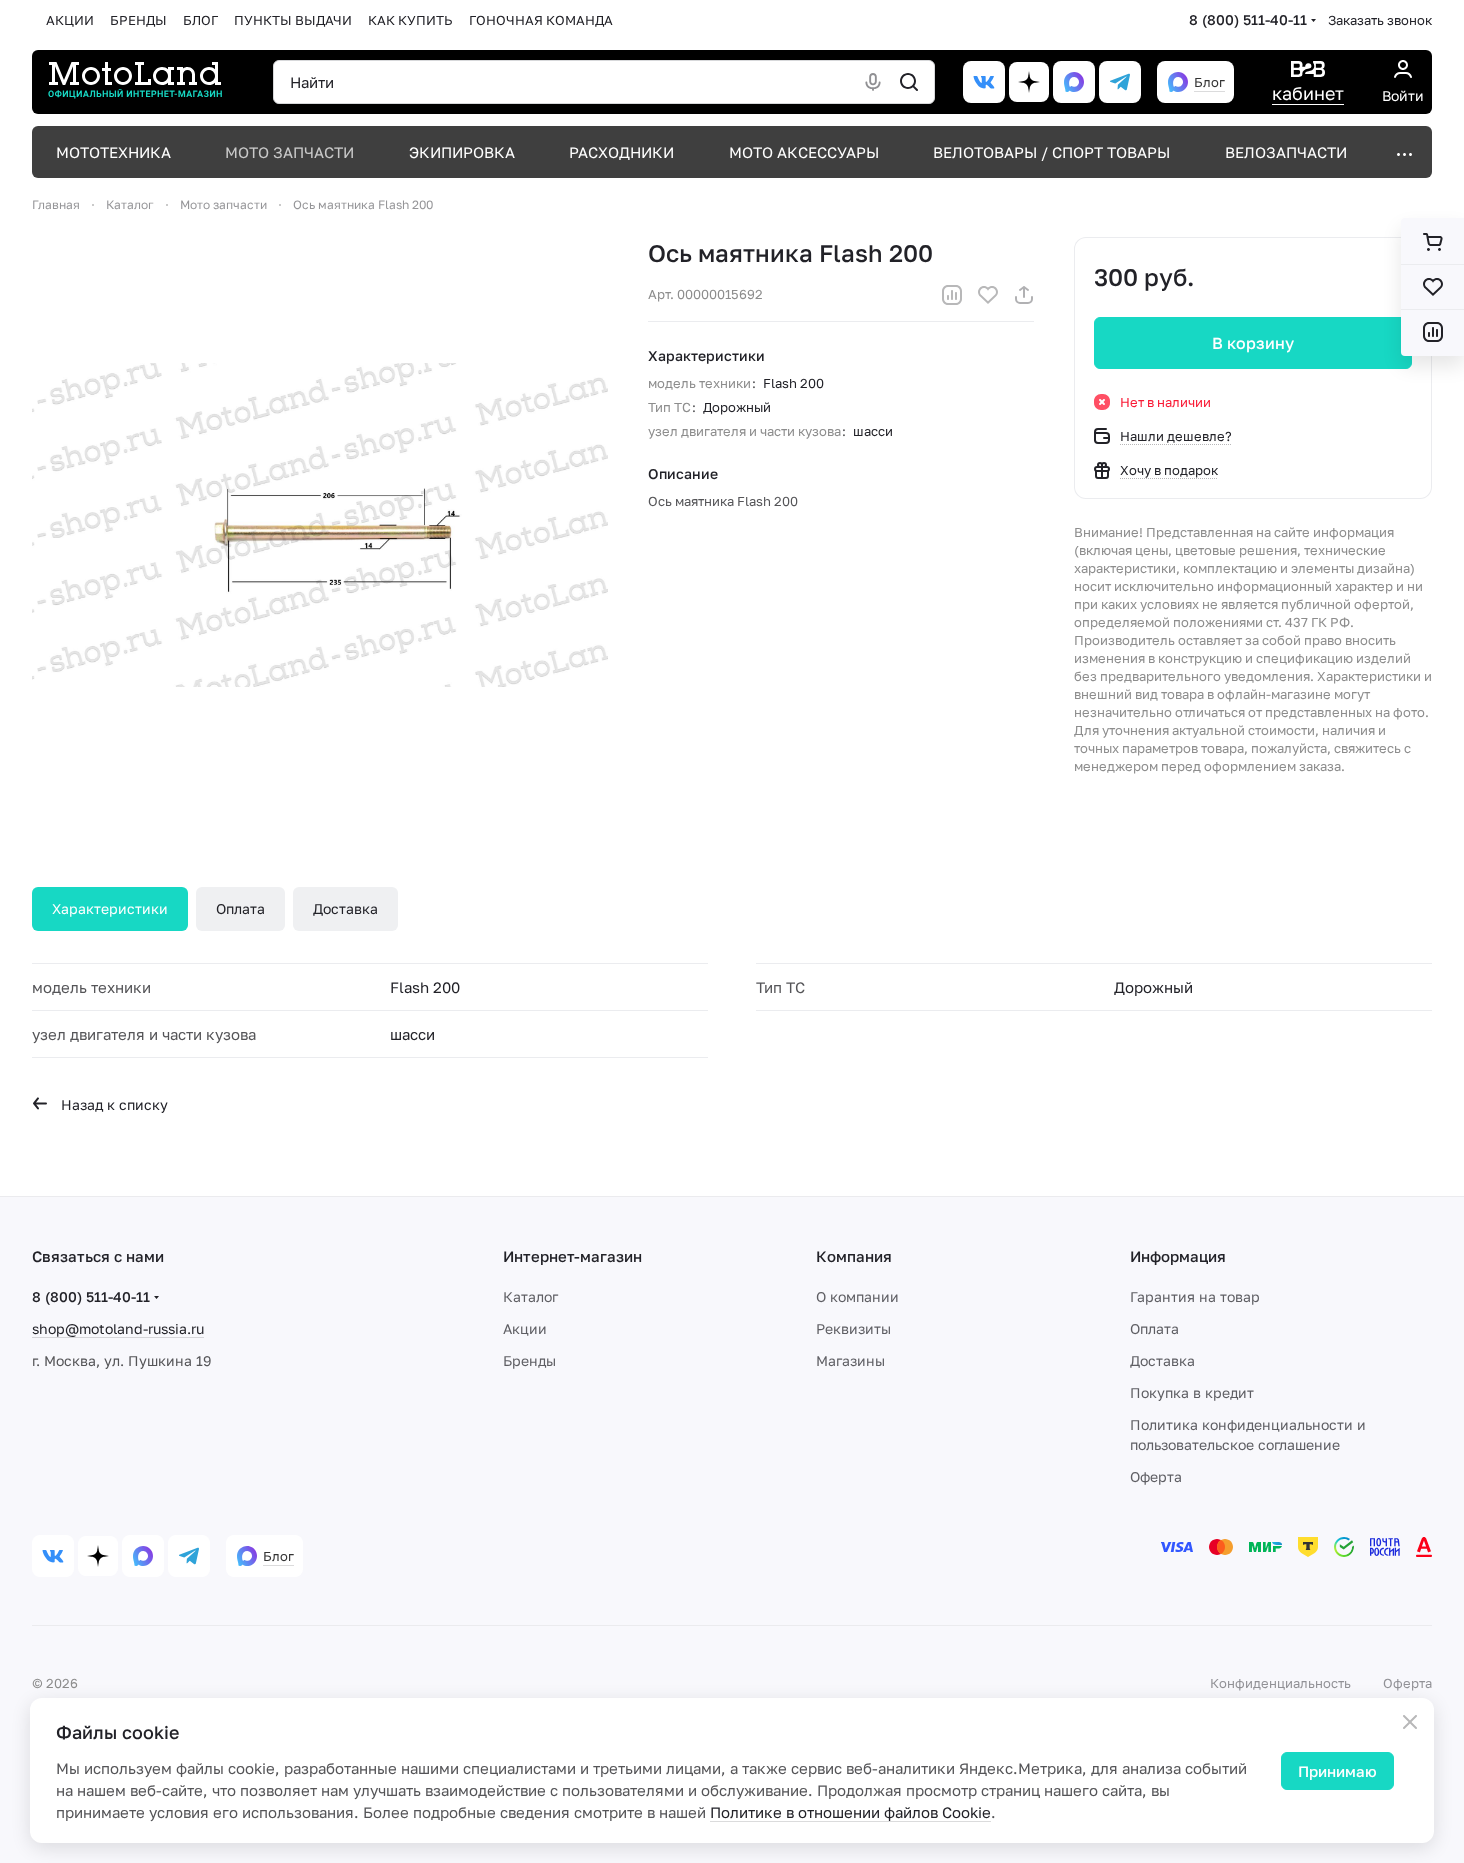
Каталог (530, 1296)
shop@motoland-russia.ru (118, 1328)
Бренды (529, 1360)
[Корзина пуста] (1432, 242)
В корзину (1253, 343)
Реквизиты (853, 1328)
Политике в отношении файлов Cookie (850, 1812)
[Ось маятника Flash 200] (320, 525)
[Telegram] (1120, 82)
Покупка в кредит (1192, 1392)
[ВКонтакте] (984, 82)
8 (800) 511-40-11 (1248, 19)
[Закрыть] (1410, 1722)
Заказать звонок (1380, 20)
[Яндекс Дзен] (1029, 82)
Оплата (240, 908)
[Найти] (909, 82)
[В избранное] (988, 295)
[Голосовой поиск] (873, 82)
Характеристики (110, 908)
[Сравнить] (952, 295)
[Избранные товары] (1432, 287)
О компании (857, 1296)
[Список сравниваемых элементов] (1432, 332)
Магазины (850, 1360)
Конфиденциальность (1280, 1683)
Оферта (1156, 1476)
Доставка (345, 908)
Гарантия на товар (1195, 1296)
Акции (525, 1328)
